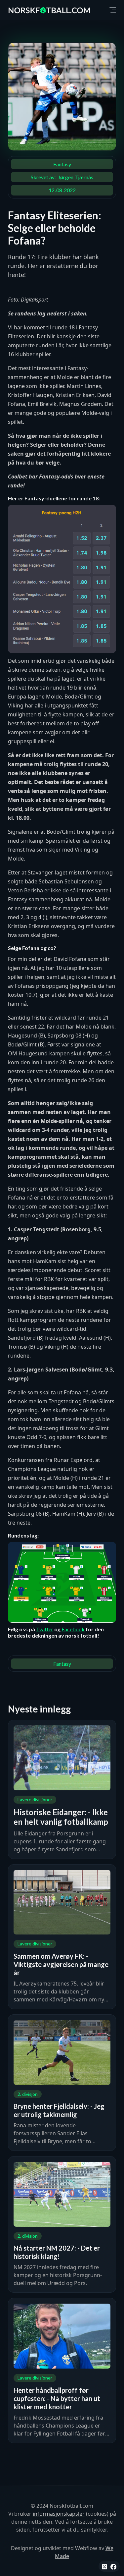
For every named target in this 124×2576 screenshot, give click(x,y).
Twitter (45, 1629)
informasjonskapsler (59, 2514)
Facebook (73, 1629)
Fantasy (62, 164)
